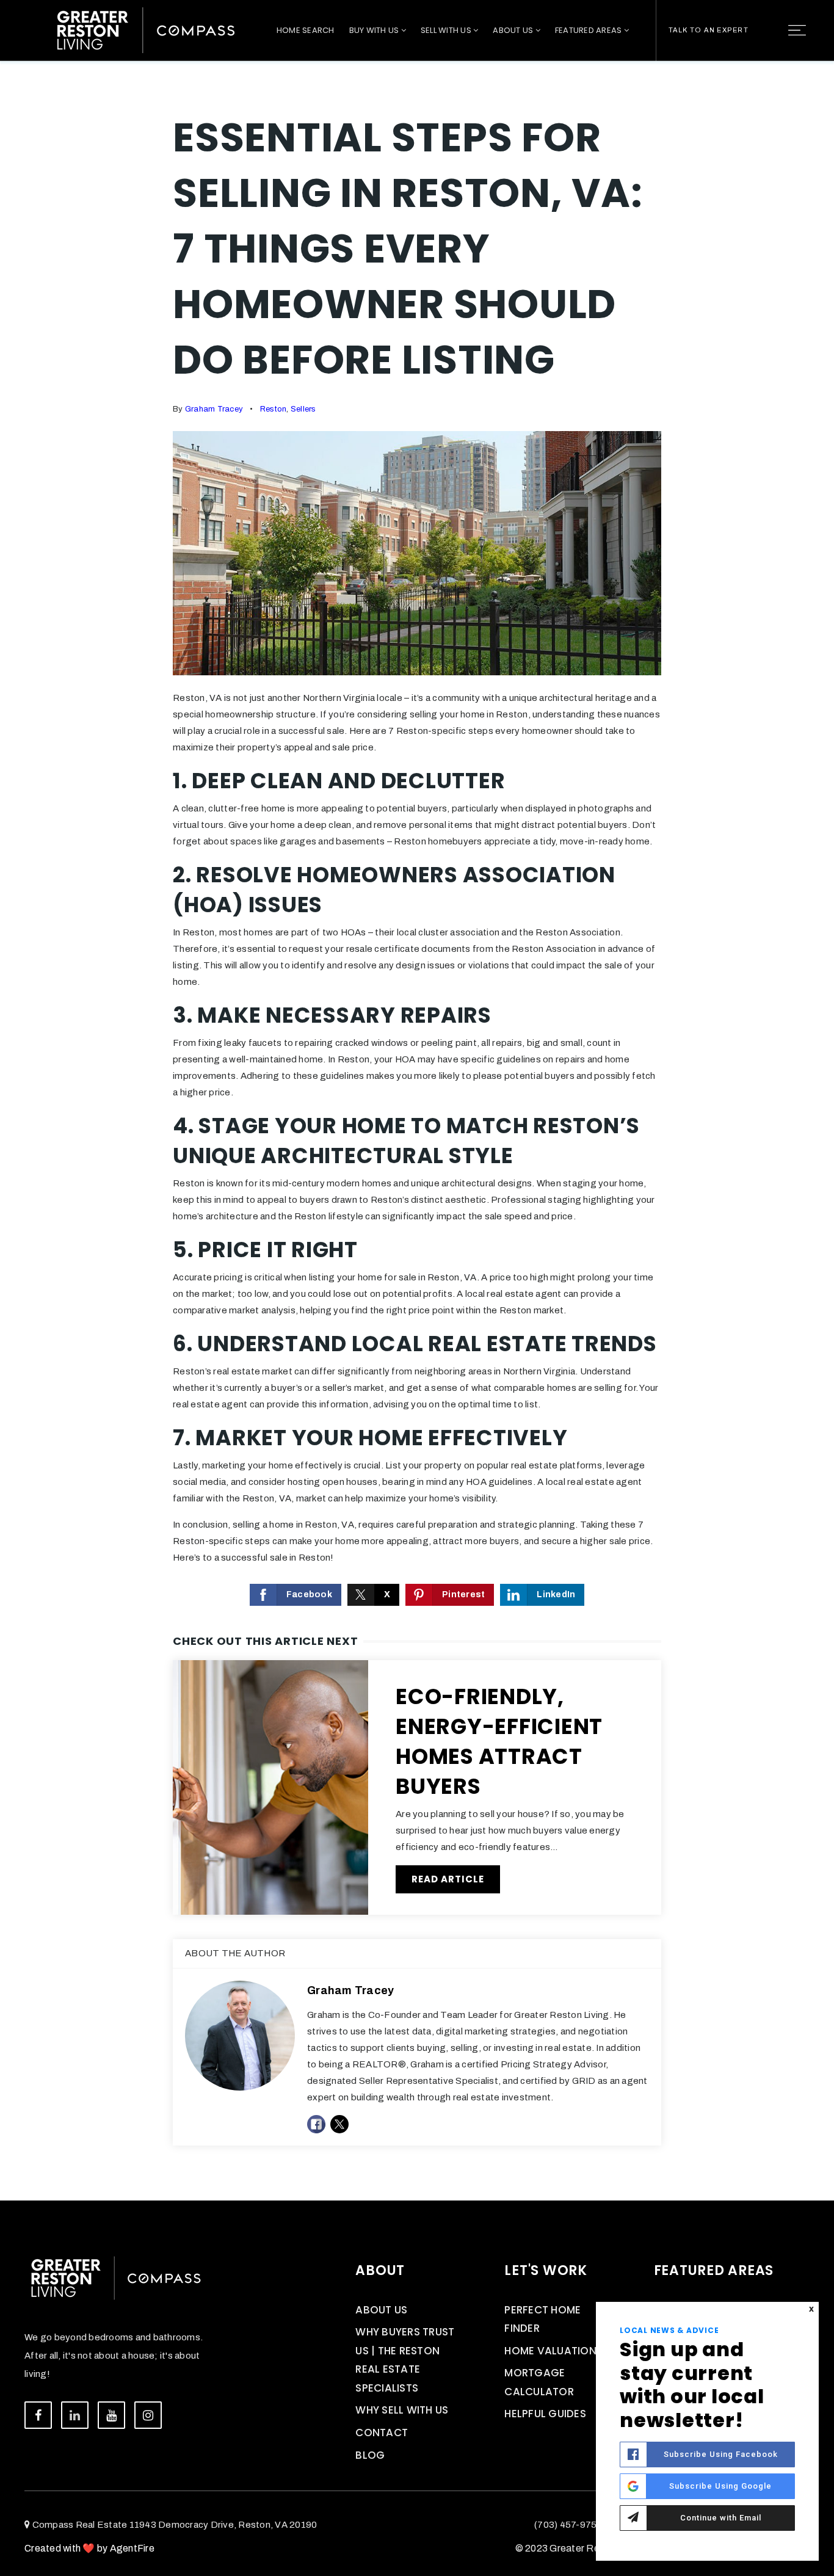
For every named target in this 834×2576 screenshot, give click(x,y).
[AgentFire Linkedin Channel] (75, 2415)
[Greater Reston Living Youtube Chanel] (111, 2415)
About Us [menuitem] (514, 30)
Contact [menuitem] (382, 2433)
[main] (417, 1100)
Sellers (303, 409)
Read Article (448, 1879)
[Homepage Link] (146, 29)
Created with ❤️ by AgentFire (89, 2548)
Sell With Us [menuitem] (447, 30)
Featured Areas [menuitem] (589, 30)
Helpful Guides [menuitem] (545, 2414)
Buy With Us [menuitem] (375, 30)
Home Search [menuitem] (306, 30)
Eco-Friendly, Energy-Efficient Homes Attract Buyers (499, 1741)
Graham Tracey (214, 409)
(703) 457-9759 (568, 2525)
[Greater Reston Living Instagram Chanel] (148, 2415)
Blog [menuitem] (370, 2455)
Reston (274, 409)
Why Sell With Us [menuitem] (402, 2410)
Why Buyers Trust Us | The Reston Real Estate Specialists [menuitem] (405, 2360)
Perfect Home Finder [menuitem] (542, 2319)
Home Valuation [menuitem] (550, 2351)
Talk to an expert (709, 30)
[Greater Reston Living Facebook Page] (38, 2415)
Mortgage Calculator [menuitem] (539, 2382)
